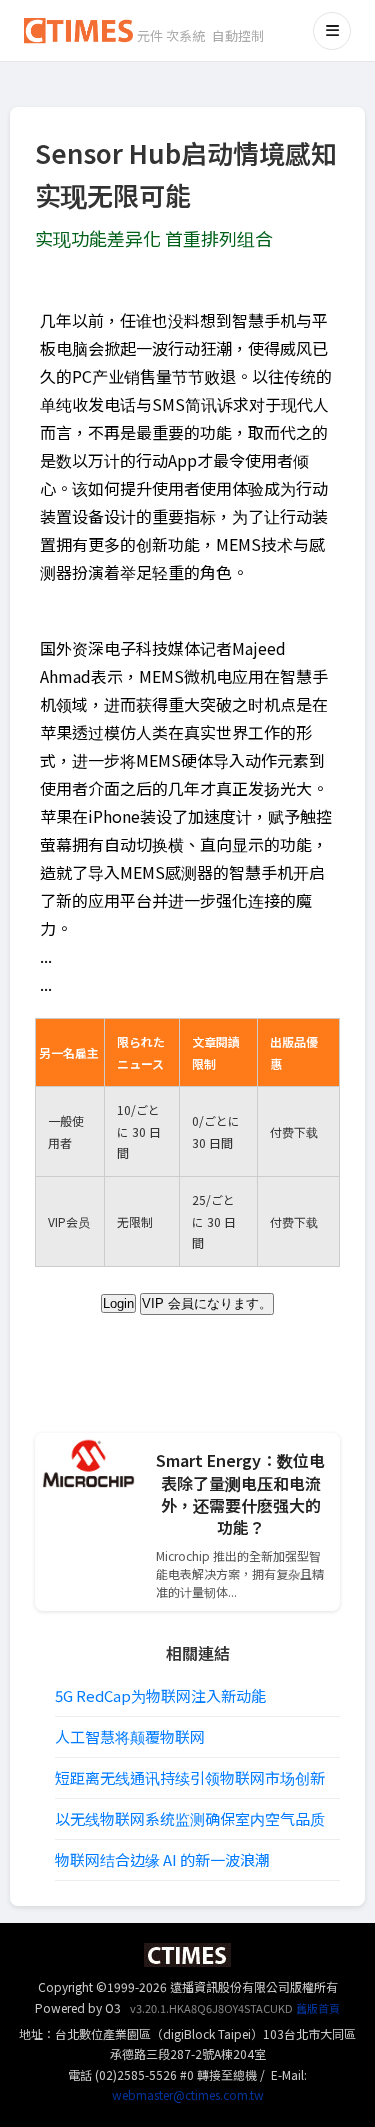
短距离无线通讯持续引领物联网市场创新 (190, 1777)
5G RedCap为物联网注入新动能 (160, 1695)
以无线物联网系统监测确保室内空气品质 (190, 1818)
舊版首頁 (318, 2008)
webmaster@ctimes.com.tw (188, 2094)
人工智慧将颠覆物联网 (130, 1736)
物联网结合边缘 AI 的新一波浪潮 (162, 1859)
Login (118, 1303)
